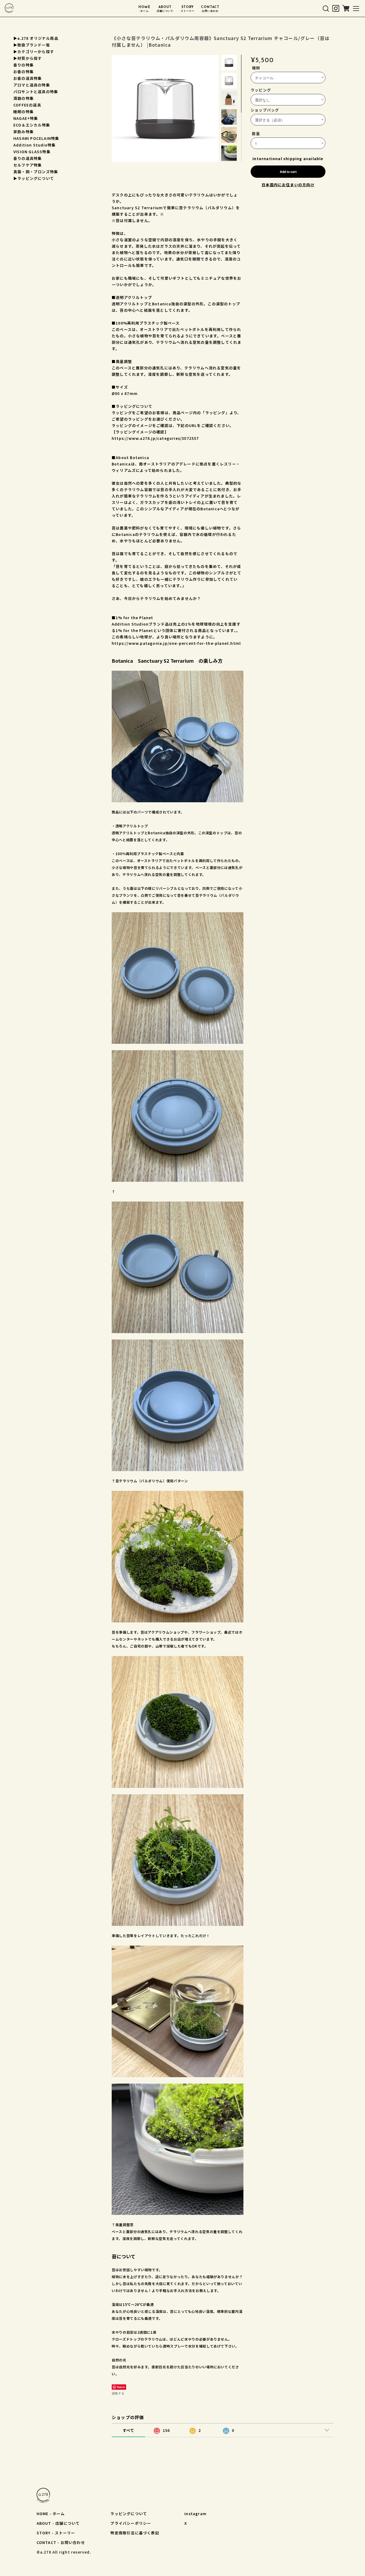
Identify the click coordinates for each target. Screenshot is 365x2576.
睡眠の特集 (24, 112)
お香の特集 (24, 72)
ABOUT (165, 9)
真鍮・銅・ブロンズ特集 (36, 172)
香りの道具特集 (28, 158)
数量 (256, 133)
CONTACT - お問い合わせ (61, 2542)
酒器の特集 (24, 98)
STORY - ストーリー (56, 2533)
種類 (256, 68)
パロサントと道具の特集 (36, 92)
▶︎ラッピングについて (34, 178)
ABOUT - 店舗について (58, 2523)
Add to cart (288, 172)
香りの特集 (24, 65)
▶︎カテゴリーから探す (34, 52)
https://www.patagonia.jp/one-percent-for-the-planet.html (176, 643)
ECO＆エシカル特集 (32, 125)
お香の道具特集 (28, 78)
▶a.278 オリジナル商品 (36, 38)
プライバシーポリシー (131, 2523)
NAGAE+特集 (26, 118)
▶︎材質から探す (28, 58)
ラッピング (261, 90)
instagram (195, 2514)
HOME (144, 9)
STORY (187, 9)
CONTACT (210, 9)
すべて (129, 2430)
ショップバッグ (265, 110)
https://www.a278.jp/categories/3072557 (155, 438)
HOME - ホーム (51, 2514)
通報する (118, 2393)
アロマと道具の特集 (32, 85)
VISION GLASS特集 (32, 152)
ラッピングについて (129, 2514)
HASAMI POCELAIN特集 (36, 138)
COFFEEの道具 (27, 105)
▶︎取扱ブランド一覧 (32, 45)
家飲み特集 (24, 132)
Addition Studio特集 (34, 145)
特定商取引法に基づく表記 (135, 2533)
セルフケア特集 (28, 165)
